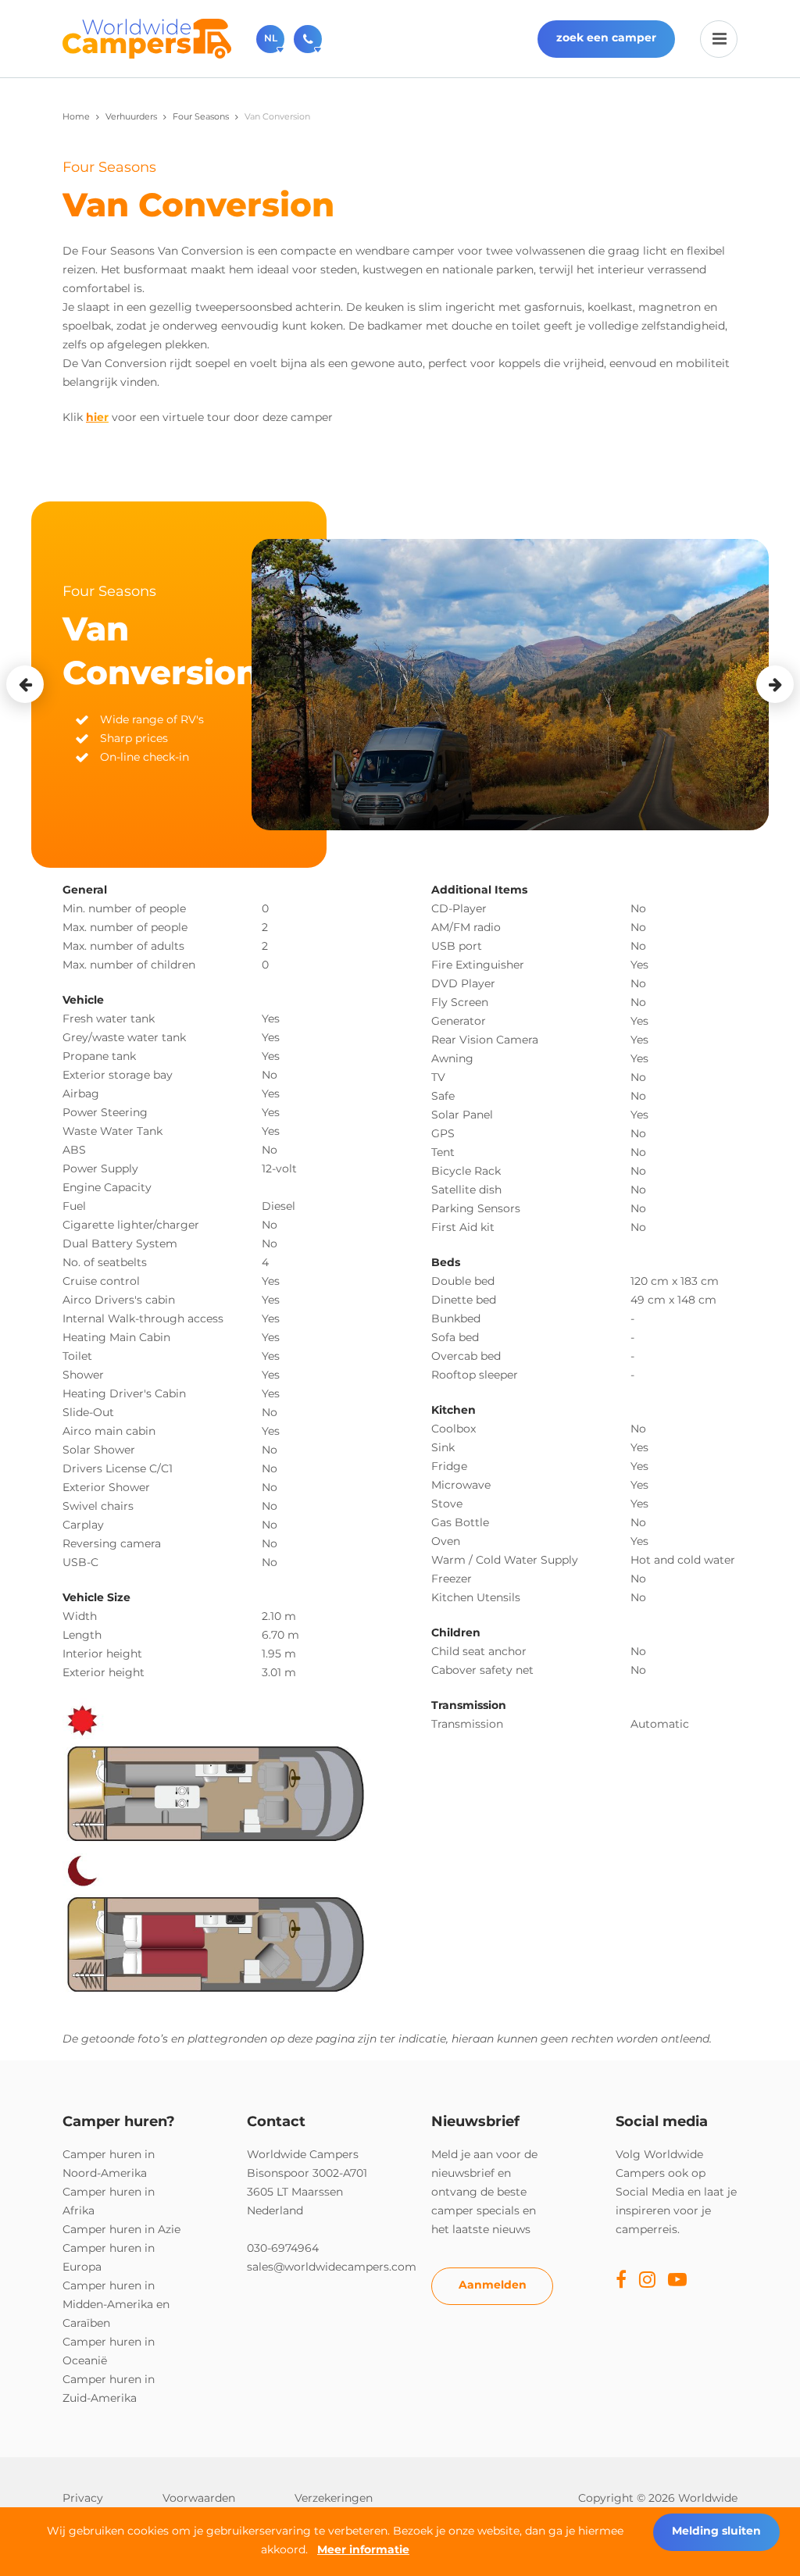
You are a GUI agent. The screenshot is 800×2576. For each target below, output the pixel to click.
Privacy (83, 2498)
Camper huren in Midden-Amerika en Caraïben (116, 2304)
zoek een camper (606, 37)
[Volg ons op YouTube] (677, 2281)
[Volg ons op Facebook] (621, 2281)
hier (97, 417)
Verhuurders (131, 116)
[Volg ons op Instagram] (647, 2281)
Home (76, 116)
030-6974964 (283, 2248)
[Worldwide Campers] (147, 37)
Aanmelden (493, 2285)
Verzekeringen (334, 2498)
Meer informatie (363, 2549)
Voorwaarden (199, 2498)
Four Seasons (201, 116)
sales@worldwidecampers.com (332, 2267)
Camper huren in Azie (121, 2229)
